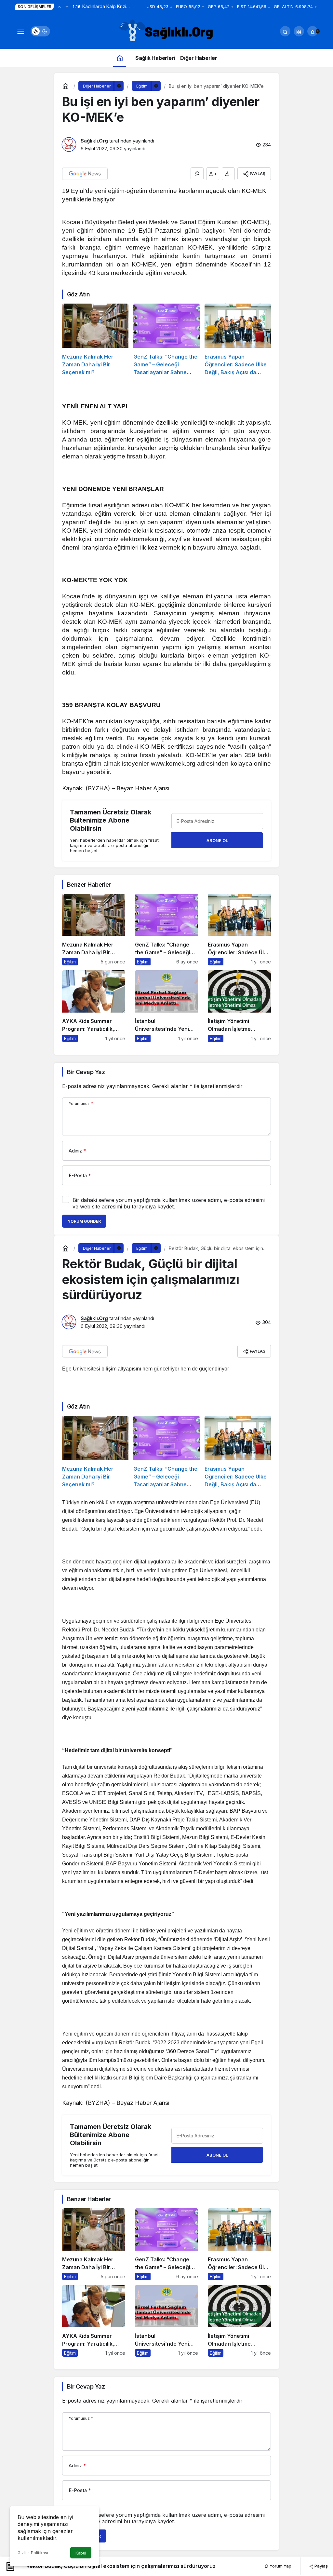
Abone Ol (217, 840)
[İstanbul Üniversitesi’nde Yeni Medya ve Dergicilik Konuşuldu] (166, 1006)
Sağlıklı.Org (94, 141)
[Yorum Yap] (197, 174)
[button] (299, 31)
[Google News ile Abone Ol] (85, 174)
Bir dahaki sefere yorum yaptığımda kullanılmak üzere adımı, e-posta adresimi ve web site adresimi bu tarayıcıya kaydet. (169, 1203)
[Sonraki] (67, 7)
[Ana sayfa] (120, 58)
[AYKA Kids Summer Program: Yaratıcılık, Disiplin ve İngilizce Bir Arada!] (94, 1006)
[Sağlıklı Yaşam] (166, 31)
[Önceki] (59, 7)
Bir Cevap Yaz (86, 1072)
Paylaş (321, 2566)
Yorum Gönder (84, 1221)
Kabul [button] (81, 2553)
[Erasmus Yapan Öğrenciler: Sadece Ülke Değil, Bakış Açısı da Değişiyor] (238, 340)
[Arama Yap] (285, 31)
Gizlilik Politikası (33, 2553)
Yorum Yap (280, 2566)
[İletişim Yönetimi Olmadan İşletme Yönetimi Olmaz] (239, 1006)
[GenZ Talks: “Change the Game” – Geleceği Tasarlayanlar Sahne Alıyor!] (166, 340)
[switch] (40, 31)
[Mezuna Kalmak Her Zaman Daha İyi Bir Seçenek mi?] (95, 340)
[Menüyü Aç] (20, 31)
